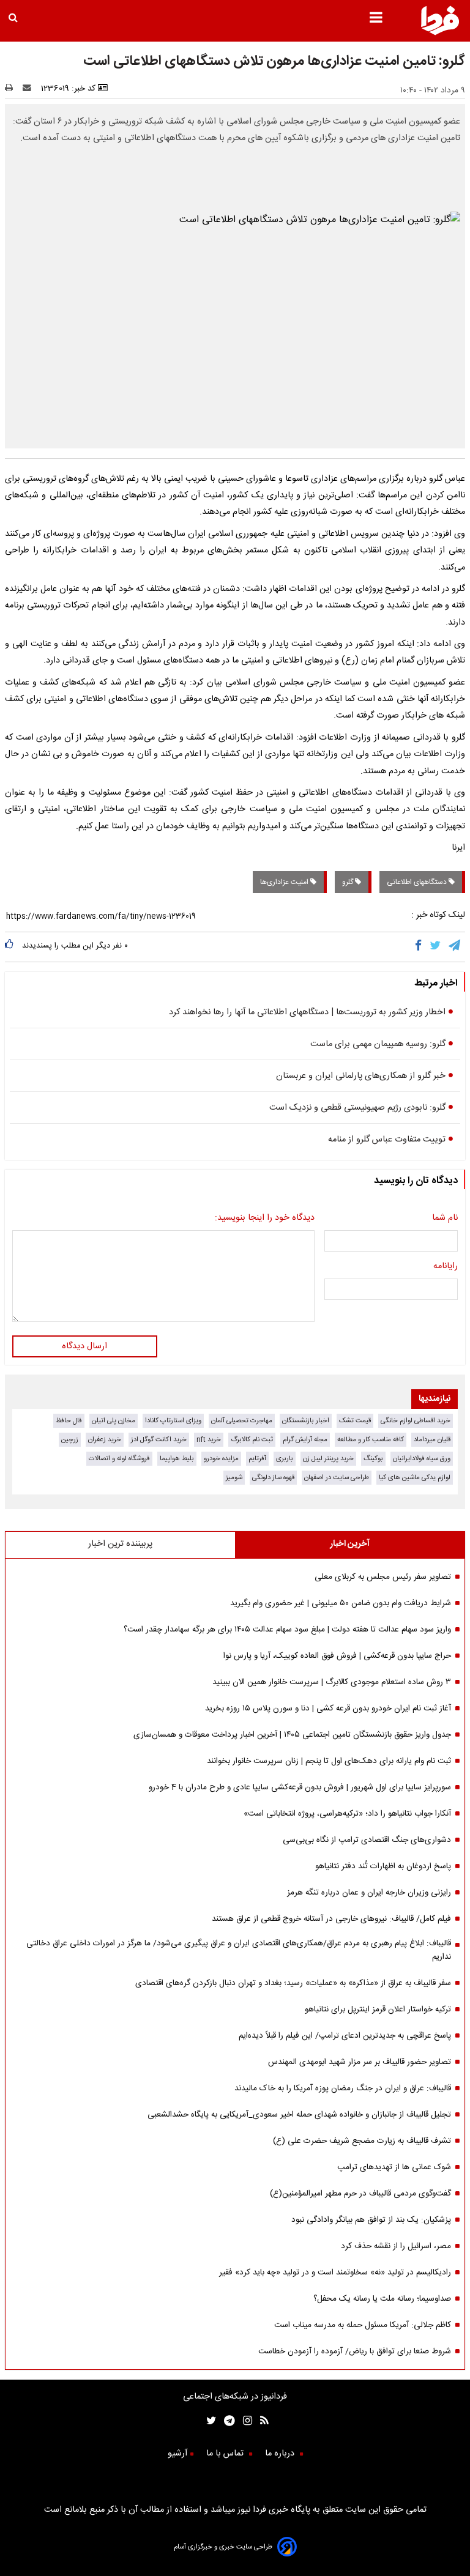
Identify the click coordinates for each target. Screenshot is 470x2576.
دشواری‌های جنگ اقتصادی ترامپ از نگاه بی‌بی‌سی (367, 1840)
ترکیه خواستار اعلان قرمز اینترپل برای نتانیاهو (378, 2010)
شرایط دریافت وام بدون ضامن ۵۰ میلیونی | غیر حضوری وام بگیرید (341, 1603)
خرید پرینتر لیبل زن (328, 1459)
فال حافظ (69, 1421)
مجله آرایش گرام (305, 1440)
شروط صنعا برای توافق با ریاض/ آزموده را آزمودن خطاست (355, 2351)
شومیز (234, 1478)
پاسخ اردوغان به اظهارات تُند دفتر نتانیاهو (383, 1866)
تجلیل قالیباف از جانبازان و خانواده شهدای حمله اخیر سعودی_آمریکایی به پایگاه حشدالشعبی (299, 2115)
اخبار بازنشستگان (306, 1421)
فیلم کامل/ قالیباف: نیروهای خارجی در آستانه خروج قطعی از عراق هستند (331, 1919)
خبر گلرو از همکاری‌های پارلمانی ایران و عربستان (361, 1076)
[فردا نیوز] (440, 33)
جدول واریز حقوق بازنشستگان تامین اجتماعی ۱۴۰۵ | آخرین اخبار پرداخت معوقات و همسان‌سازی (292, 1735)
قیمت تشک (355, 1421)
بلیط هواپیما (177, 1459)
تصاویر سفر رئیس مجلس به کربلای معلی (383, 1577)
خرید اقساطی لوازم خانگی (416, 1421)
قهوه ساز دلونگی (273, 1478)
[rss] (260, 2422)
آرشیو (177, 2454)
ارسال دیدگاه (84, 1346)
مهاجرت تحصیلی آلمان (242, 1421)
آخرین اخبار (350, 1544)
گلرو (349, 882)
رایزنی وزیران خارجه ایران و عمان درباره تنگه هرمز (369, 1893)
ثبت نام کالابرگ (252, 1440)
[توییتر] (436, 947)
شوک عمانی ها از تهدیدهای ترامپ (394, 2167)
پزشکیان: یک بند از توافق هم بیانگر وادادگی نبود (371, 2220)
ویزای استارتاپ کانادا (173, 1421)
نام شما (445, 1218)
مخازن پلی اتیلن (114, 1421)
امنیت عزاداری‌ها (285, 882)
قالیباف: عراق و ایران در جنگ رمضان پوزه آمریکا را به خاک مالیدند (343, 2088)
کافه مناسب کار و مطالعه (371, 1440)
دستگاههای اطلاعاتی (418, 882)
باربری (285, 1459)
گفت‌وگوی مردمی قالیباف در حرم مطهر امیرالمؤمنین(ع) (360, 2194)
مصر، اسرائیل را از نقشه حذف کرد (396, 2246)
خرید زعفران (105, 1440)
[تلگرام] (455, 947)
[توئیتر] (209, 2422)
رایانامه (446, 1266)
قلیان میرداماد (432, 1440)
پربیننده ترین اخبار (120, 1544)
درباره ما (281, 2454)
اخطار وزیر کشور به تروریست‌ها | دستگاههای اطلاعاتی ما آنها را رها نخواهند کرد (307, 1012)
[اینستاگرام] (244, 2422)
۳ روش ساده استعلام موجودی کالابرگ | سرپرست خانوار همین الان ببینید (332, 1682)
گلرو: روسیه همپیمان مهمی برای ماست (378, 1044)
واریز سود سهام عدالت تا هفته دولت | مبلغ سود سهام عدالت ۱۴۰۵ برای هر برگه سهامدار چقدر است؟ (287, 1630)
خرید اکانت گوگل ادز (159, 1440)
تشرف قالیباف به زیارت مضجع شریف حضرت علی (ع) (362, 2141)
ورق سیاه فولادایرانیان (422, 1459)
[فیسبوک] (421, 947)
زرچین (70, 1440)
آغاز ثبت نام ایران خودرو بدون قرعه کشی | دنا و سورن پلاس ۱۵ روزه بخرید (328, 1709)
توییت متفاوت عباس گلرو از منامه (387, 1140)
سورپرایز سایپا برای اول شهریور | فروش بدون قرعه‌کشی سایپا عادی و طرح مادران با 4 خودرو (300, 1787)
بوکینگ (373, 1459)
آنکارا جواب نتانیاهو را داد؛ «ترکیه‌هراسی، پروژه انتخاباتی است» (347, 1814)
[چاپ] (13, 89)
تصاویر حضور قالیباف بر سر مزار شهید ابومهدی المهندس (360, 2062)
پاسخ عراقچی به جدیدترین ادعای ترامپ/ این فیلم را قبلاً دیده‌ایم (345, 2036)
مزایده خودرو (221, 1459)
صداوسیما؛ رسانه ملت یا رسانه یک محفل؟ (382, 2299)
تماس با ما (226, 2454)
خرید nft (209, 1440)
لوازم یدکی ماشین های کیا (415, 1478)
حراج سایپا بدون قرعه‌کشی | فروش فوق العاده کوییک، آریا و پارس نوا (337, 1656)
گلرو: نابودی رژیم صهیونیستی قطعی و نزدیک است (357, 1108)
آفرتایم (257, 1459)
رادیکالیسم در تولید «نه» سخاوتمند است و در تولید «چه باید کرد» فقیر (335, 2273)
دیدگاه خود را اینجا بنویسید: (265, 1218)
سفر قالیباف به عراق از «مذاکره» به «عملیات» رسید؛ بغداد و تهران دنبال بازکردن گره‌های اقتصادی (293, 1983)
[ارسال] (29, 89)
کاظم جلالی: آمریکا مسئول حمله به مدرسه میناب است (363, 2325)
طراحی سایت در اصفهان (337, 1478)
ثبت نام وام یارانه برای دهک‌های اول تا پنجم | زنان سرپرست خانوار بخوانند (329, 1761)
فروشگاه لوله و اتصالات (119, 1459)
